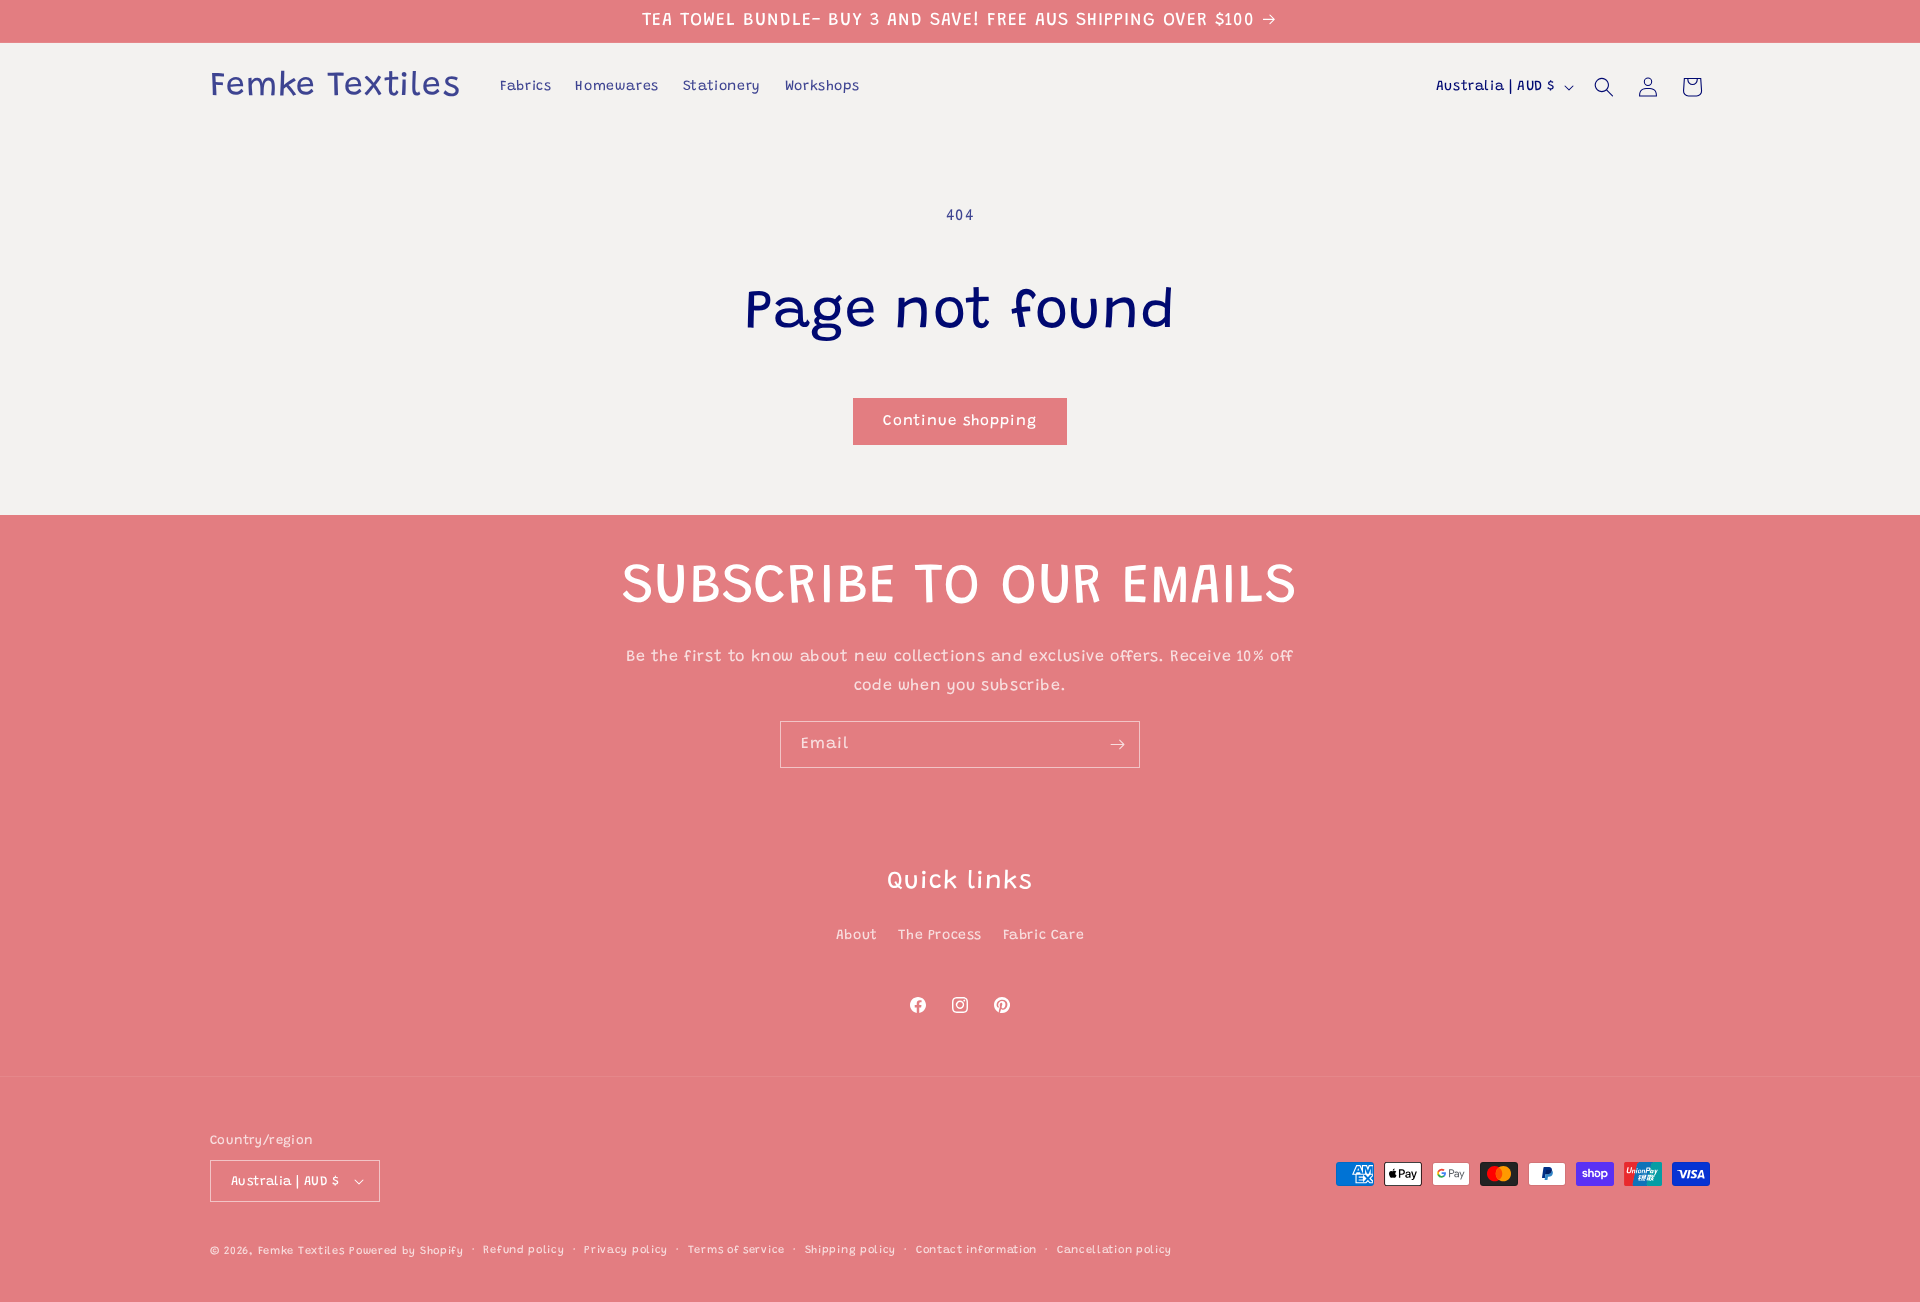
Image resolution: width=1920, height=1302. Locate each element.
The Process (940, 936)
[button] (1604, 87)
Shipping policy (851, 1250)
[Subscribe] (1117, 744)
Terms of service (736, 1250)
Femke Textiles (301, 1251)
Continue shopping (960, 421)
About (857, 936)
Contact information (976, 1250)
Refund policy (523, 1250)
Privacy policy (626, 1250)
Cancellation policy (1114, 1250)
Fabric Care (1044, 936)
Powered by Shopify (406, 1251)
